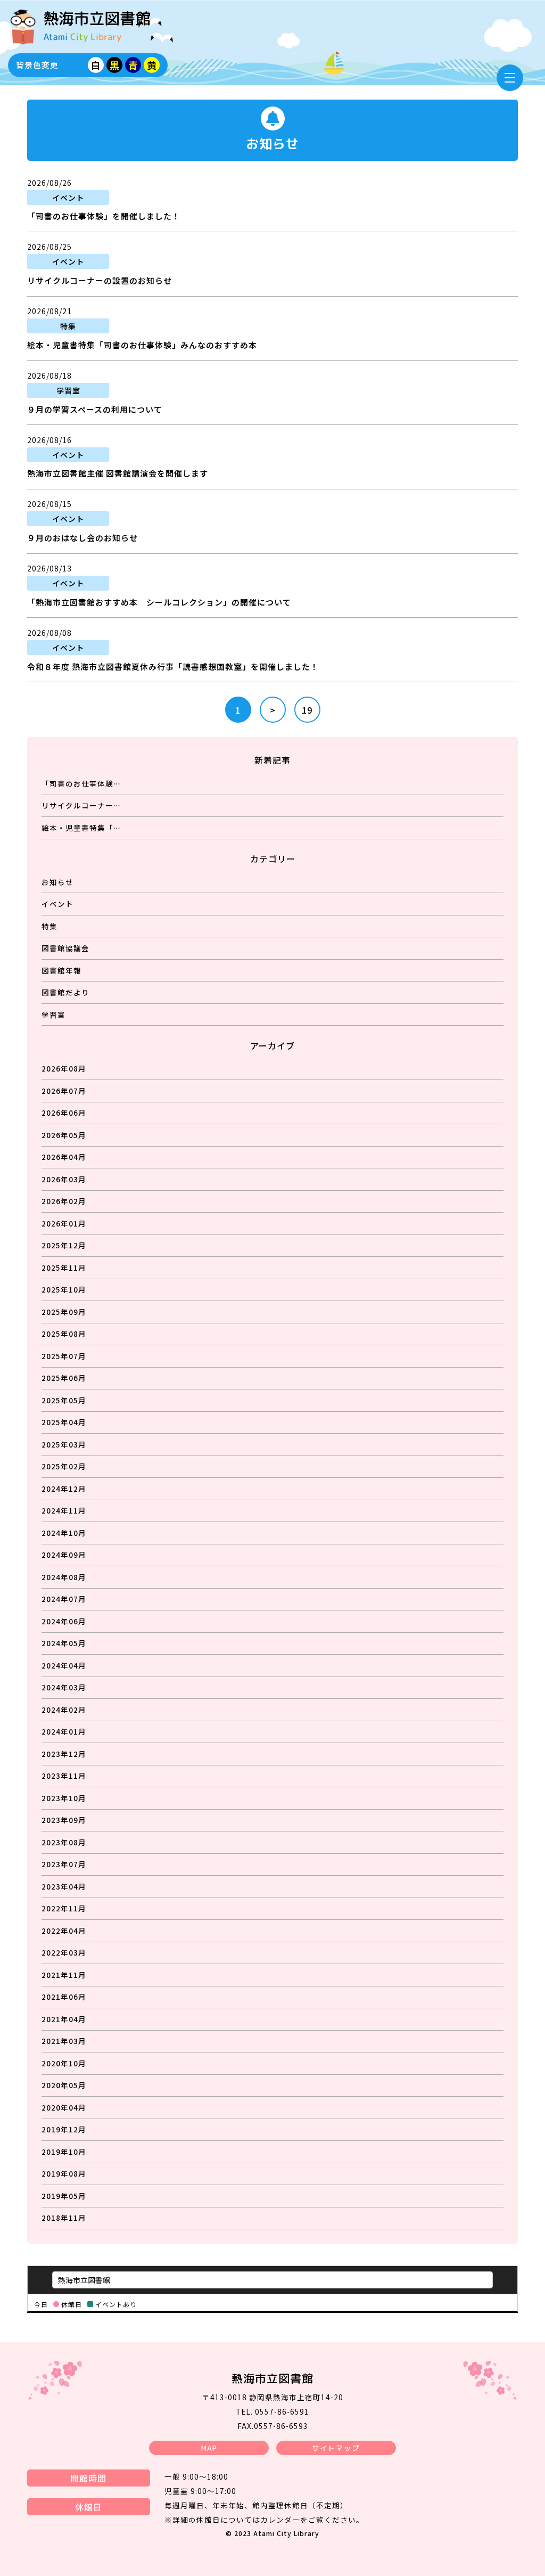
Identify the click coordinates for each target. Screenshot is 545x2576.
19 (307, 710)
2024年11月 (64, 1510)
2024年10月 (64, 1533)
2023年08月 (64, 1842)
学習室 (53, 1015)
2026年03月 (64, 1179)
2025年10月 (64, 1289)
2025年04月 (64, 1422)
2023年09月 (64, 1820)
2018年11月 (64, 2218)
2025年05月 (64, 1400)
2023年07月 (64, 1864)
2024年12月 (64, 1489)
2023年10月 (64, 1798)
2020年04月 (64, 2107)
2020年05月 (64, 2085)
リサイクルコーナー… (81, 805)
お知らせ (57, 882)
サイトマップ (336, 2448)
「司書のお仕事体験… (81, 783)
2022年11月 (64, 1908)
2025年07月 (64, 1356)
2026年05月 (64, 1135)
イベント (57, 904)
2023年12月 (64, 1754)
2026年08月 (64, 1068)
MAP (209, 2448)
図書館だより (65, 992)
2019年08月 (64, 2173)
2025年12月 (64, 1245)
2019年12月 (64, 2129)
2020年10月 (64, 2063)
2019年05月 (64, 2196)
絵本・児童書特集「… (81, 828)
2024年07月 (64, 1599)
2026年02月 (64, 1201)
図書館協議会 (65, 948)
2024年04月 (64, 1665)
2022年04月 (64, 1931)
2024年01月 (64, 1731)
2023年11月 (64, 1776)
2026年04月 (64, 1157)
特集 (49, 926)
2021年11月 (64, 1975)
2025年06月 (64, 1378)
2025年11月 (64, 1267)
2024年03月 (64, 1687)
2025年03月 (64, 1444)
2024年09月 (64, 1555)
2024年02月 (64, 1710)
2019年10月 (64, 2152)
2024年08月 (64, 1577)
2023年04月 (64, 1886)
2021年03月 (64, 2041)
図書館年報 (61, 970)
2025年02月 (64, 1466)
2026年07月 (64, 1091)
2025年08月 (64, 1334)
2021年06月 (64, 1997)
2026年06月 (64, 1113)
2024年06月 (64, 1621)
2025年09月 (64, 1312)
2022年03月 (64, 1952)
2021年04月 (64, 2019)
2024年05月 (64, 1643)
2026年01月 (64, 1223)
